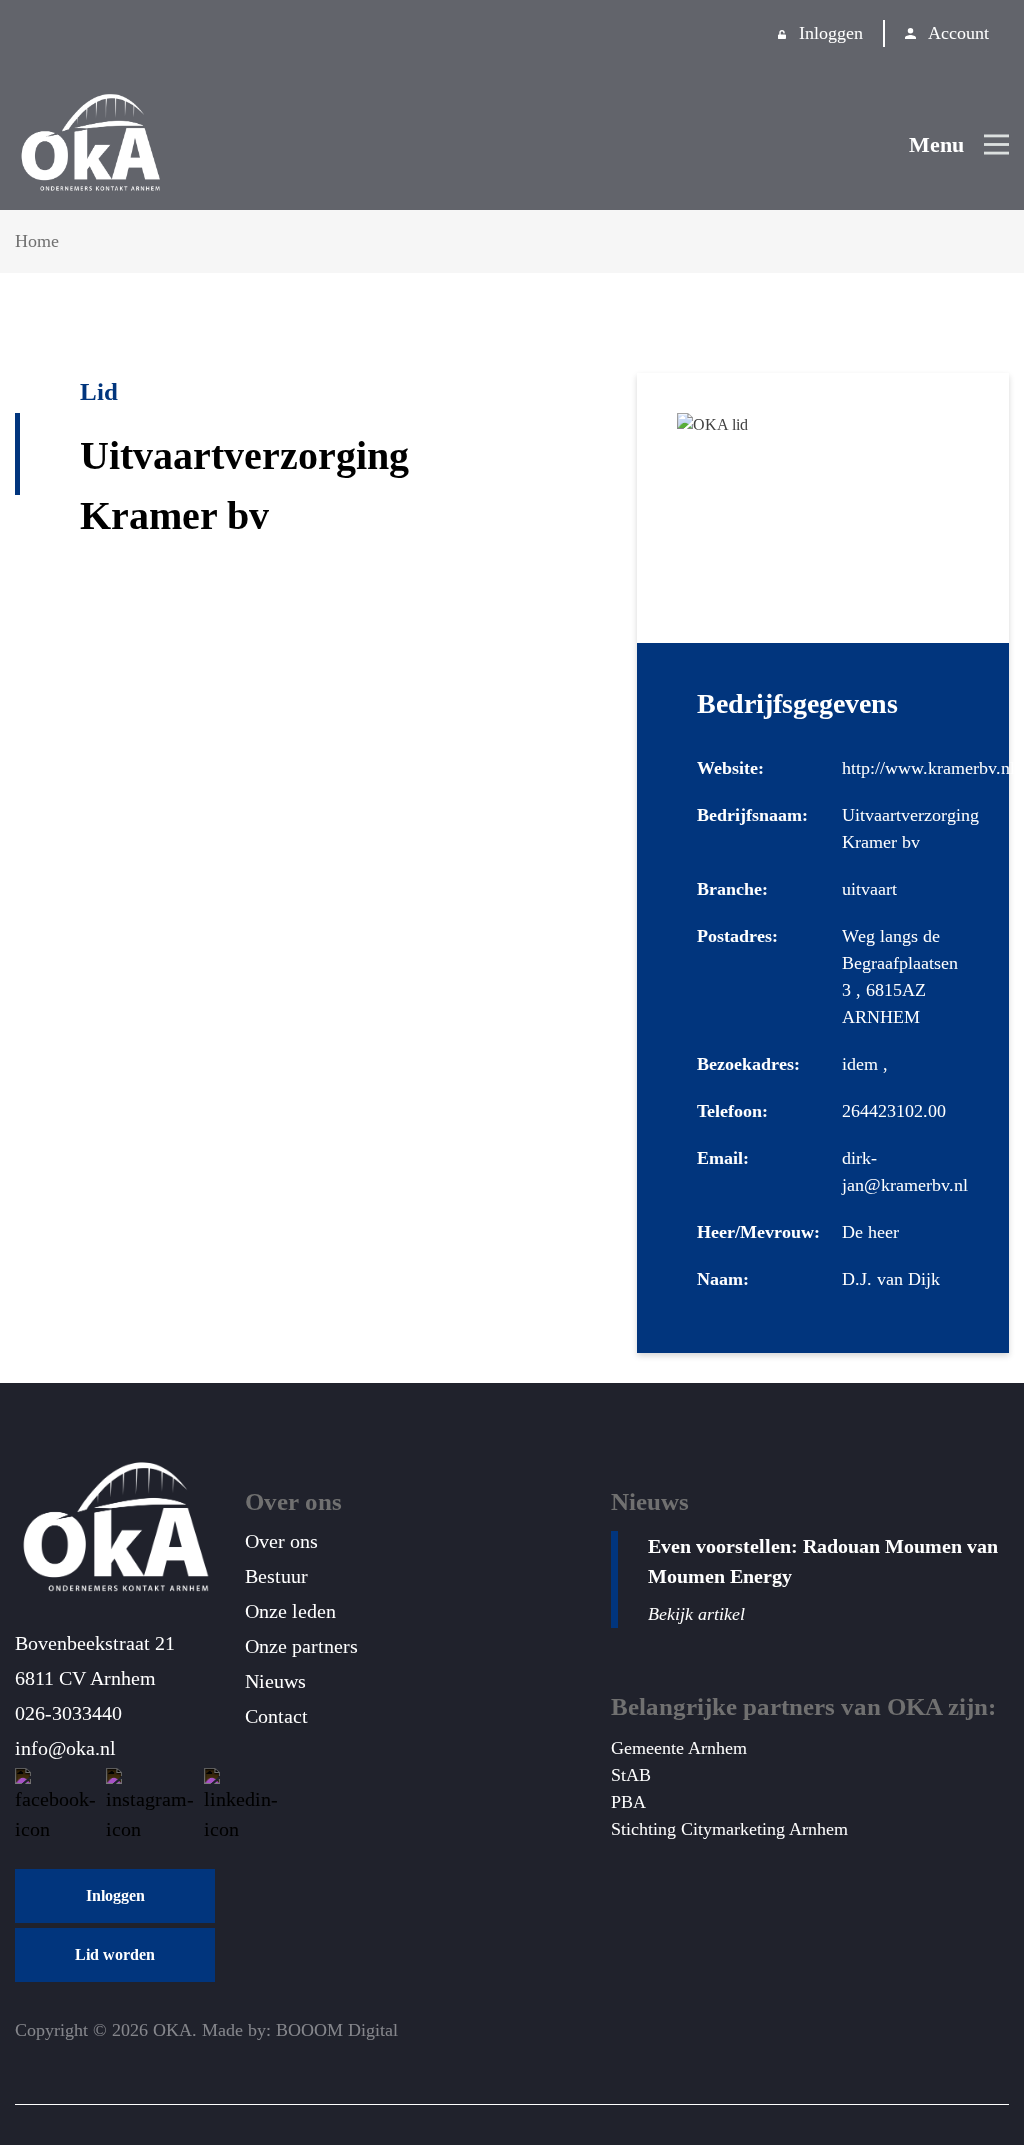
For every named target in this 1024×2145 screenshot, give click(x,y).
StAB (631, 1775)
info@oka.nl (65, 1748)
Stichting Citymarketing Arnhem (729, 1829)
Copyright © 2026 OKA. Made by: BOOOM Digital (206, 2030)
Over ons (281, 1541)
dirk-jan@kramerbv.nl (905, 1171)
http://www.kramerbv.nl (928, 768)
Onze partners (301, 1646)
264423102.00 (894, 1111)
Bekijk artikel (696, 1614)
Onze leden (290, 1611)
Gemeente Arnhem (679, 1748)
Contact (276, 1716)
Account (958, 33)
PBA (628, 1802)
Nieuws (275, 1681)
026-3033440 (68, 1713)
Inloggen (831, 33)
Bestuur (276, 1576)
